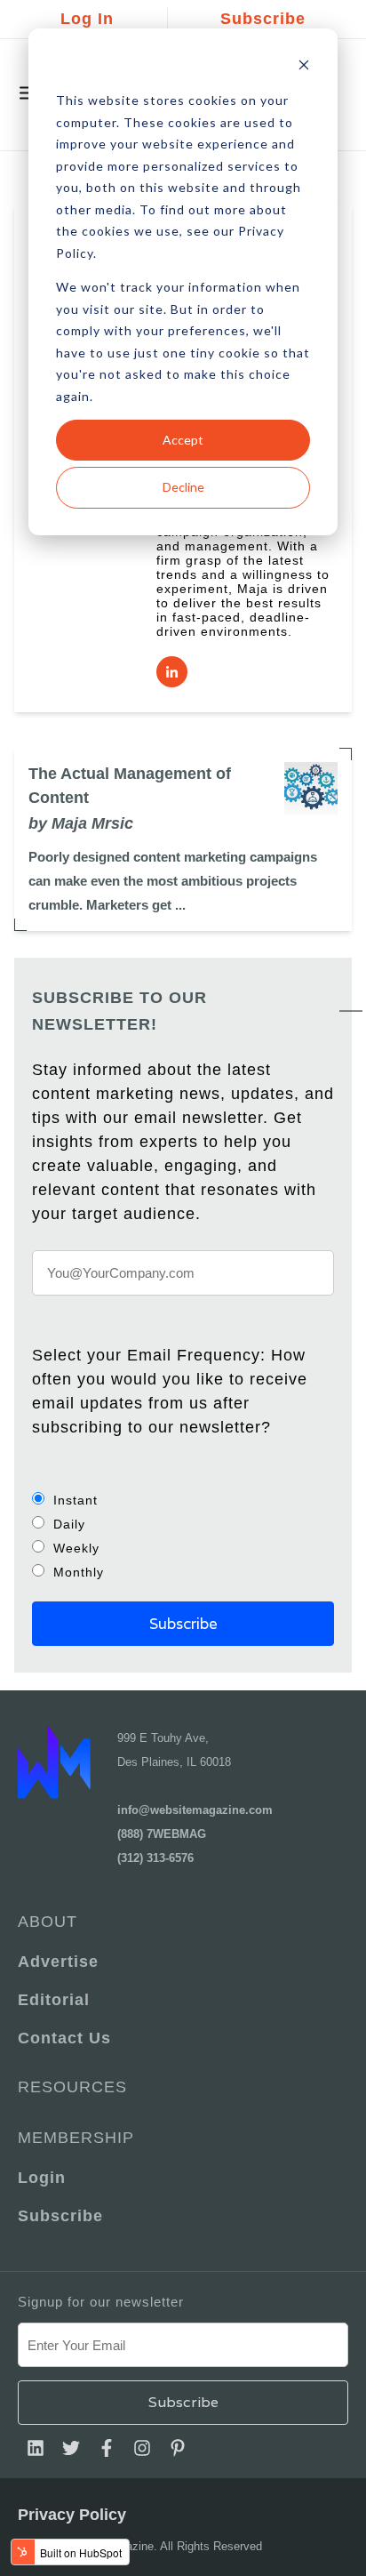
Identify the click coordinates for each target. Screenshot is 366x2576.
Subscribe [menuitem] (60, 2216)
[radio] (183, 1500)
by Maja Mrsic (81, 823)
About (48, 1922)
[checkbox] (183, 1536)
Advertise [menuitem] (58, 1962)
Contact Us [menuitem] (64, 2038)
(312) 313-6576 (155, 1858)
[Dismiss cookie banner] (304, 67)
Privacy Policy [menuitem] (72, 2515)
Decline (183, 487)
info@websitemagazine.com (195, 1810)
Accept (183, 440)
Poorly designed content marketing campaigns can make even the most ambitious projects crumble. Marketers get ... (173, 881)
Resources (72, 2087)
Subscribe (263, 19)
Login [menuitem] (42, 2178)
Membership (76, 2138)
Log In (87, 19)
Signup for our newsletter (101, 2302)
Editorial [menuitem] (54, 2000)
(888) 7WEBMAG (162, 1834)
